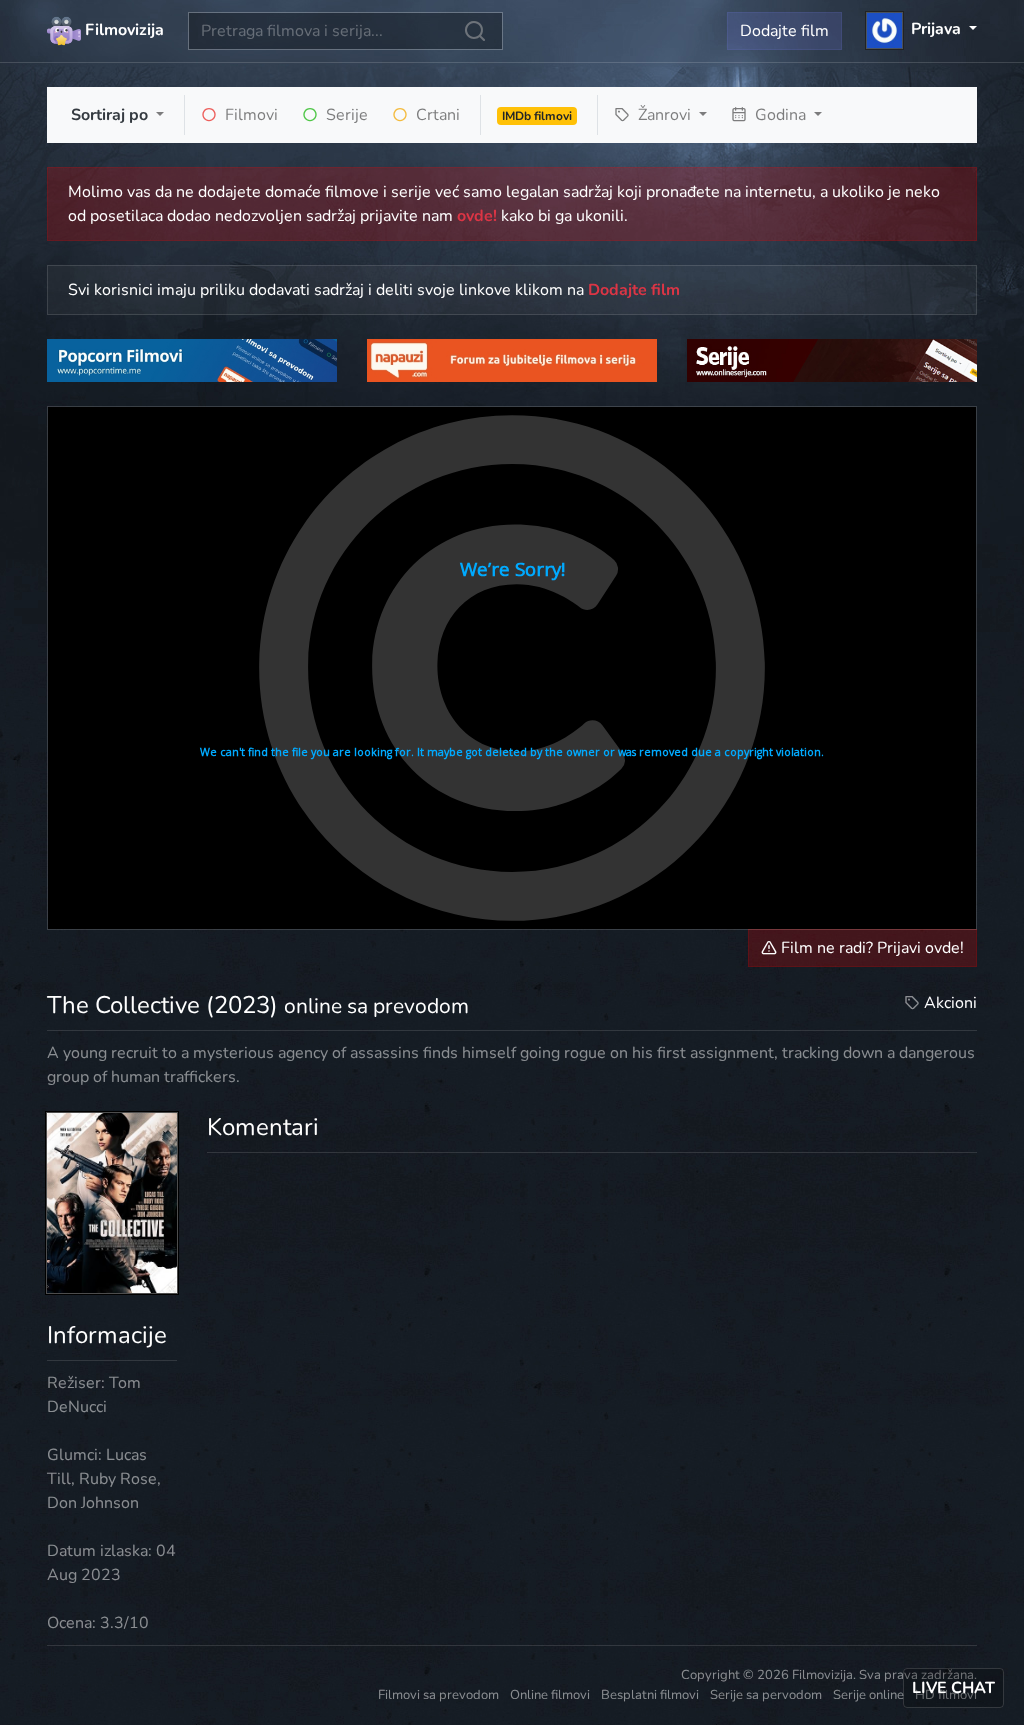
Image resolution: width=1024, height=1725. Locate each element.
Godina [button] (780, 115)
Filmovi (249, 115)
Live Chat (953, 1688)
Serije (345, 115)
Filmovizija (122, 30)
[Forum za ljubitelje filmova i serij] (512, 360)
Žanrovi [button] (664, 115)
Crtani (436, 115)
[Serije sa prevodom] (832, 360)
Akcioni (950, 1003)
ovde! (477, 216)
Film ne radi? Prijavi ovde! (870, 948)
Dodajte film (784, 31)
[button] (921, 29)
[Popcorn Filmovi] (192, 360)
